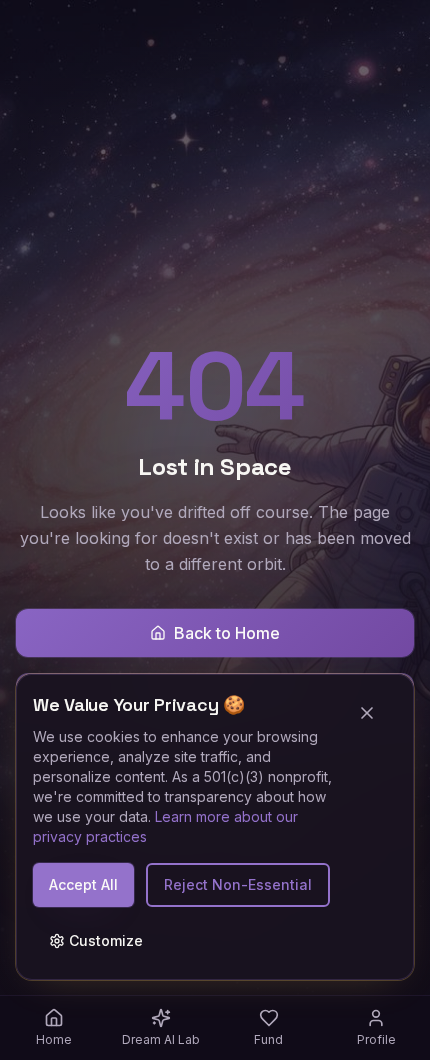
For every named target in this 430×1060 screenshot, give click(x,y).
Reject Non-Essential (238, 884)
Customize (106, 940)
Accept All (83, 884)
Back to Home (227, 633)
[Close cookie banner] (375, 713)
